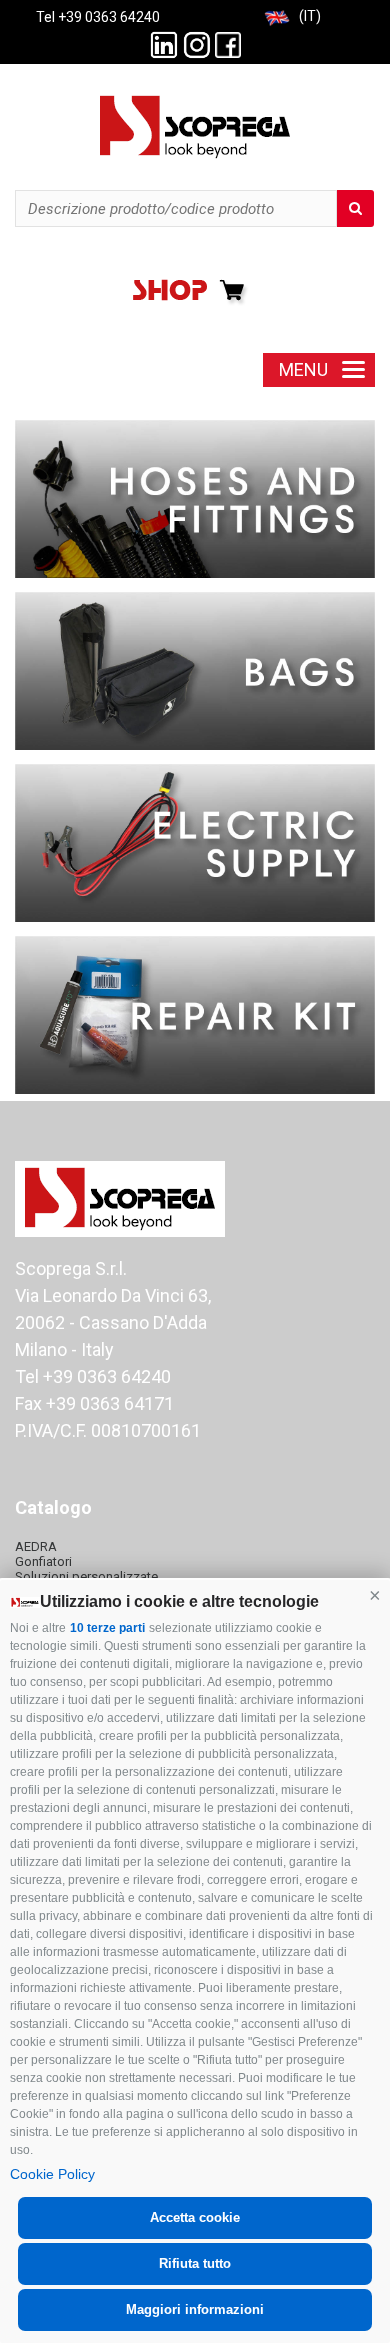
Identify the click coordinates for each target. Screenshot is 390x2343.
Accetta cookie (195, 2217)
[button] (375, 1595)
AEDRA (36, 1546)
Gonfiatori (43, 1561)
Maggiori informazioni (195, 2309)
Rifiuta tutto (195, 2263)
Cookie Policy (52, 2174)
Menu (303, 369)
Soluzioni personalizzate (86, 1576)
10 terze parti (107, 1628)
